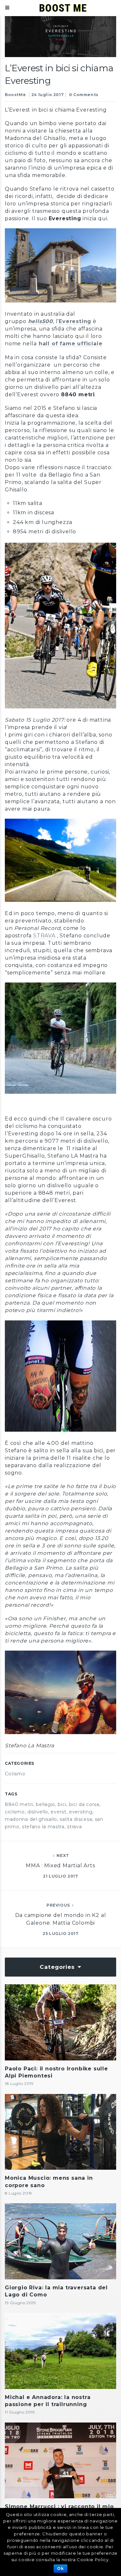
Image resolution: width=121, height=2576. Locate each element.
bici (62, 1804)
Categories (58, 1967)
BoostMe (15, 95)
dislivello (38, 1812)
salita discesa (76, 1819)
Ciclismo (15, 1774)
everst (58, 1812)
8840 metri (19, 1804)
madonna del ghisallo (31, 1819)
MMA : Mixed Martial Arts (60, 1865)
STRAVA (44, 936)
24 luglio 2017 (47, 95)
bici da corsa (84, 1804)
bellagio (45, 1804)
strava (74, 1827)
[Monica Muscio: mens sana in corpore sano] (60, 2132)
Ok (60, 2568)
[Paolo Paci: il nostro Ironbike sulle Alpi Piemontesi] (60, 2022)
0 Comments (84, 95)
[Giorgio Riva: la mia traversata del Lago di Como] (60, 2241)
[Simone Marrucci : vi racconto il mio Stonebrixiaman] (60, 2461)
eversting (81, 1812)
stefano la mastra (43, 1827)
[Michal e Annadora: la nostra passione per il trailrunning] (60, 2351)
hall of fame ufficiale (71, 344)
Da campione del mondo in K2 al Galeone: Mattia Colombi (61, 1919)
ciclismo (15, 1812)
